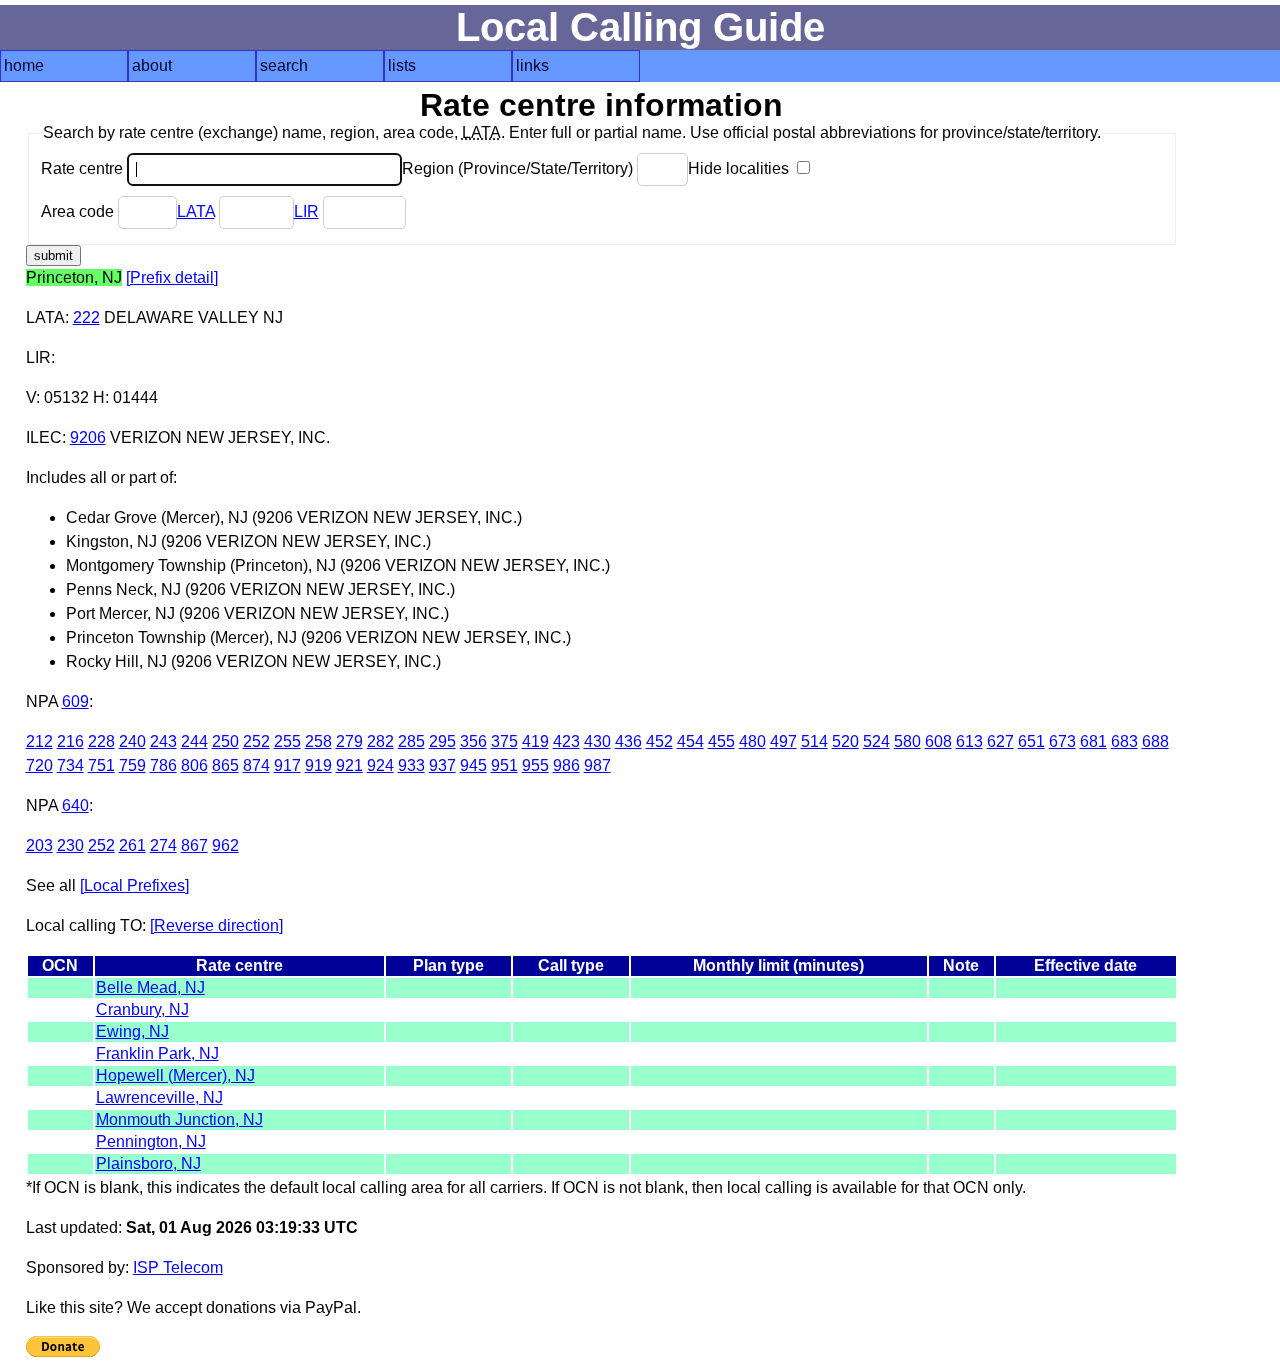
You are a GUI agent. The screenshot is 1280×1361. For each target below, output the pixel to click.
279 (349, 741)
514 (814, 741)
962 (225, 845)
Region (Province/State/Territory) (519, 168)
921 (349, 765)
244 (194, 741)
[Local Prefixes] (134, 885)
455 (721, 741)
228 (101, 741)
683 (1124, 741)
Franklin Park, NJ (157, 1053)
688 (1155, 741)
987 (597, 765)
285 (411, 741)
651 (1031, 741)
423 (566, 741)
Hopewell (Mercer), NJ (175, 1075)
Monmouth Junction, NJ (179, 1119)
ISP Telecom (178, 1267)
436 (628, 741)
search (284, 65)
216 (70, 741)
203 (39, 845)
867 (194, 845)
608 (938, 741)
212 (39, 741)
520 (845, 741)
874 (256, 765)
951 (504, 765)
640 (75, 805)
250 (225, 741)
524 (876, 741)
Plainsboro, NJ (148, 1163)
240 (132, 741)
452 (659, 741)
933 (411, 765)
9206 (88, 437)
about (152, 65)
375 (504, 741)
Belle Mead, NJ (150, 987)
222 (86, 317)
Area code (79, 211)
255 (287, 741)
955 (535, 765)
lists (402, 65)
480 (752, 741)
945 (473, 765)
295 (442, 741)
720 (39, 765)
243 (163, 741)
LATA (196, 211)
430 (597, 741)
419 (535, 741)
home (24, 65)
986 (566, 765)
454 (690, 741)
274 (163, 845)
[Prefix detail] (172, 277)
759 (132, 765)
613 (969, 741)
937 (442, 765)
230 (70, 845)
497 (783, 741)
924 (380, 765)
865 (225, 765)
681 (1093, 741)
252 (256, 741)
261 (132, 845)
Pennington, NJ (151, 1141)
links (532, 65)
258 (318, 741)
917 (287, 765)
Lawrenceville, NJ (159, 1097)
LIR (306, 211)
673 (1062, 741)
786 (163, 765)
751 (101, 765)
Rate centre (84, 168)
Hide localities (740, 168)
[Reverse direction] (216, 925)
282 (380, 741)
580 (907, 741)
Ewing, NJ (132, 1031)
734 (70, 765)
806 (194, 765)
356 (473, 741)
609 (75, 701)
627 (1000, 741)
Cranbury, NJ (142, 1009)
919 (318, 765)
